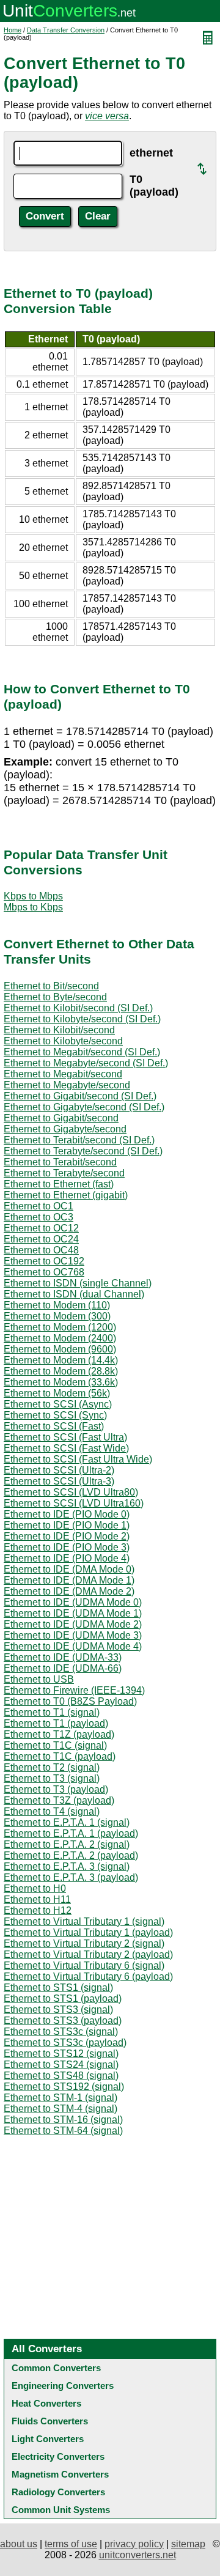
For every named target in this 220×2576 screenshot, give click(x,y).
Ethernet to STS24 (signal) (61, 2065)
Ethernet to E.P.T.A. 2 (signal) (67, 1844)
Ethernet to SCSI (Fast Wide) (66, 1448)
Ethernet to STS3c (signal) (61, 2032)
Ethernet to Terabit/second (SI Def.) (79, 1140)
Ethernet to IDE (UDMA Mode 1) (73, 1613)
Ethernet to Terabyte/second (64, 1173)
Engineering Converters (63, 2386)
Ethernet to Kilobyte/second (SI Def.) (82, 1019)
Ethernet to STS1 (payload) (63, 1998)
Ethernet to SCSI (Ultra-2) (59, 1470)
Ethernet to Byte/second (55, 997)
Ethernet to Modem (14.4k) (61, 1360)
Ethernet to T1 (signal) (52, 1712)
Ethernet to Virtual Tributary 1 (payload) (88, 1932)
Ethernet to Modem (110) (57, 1305)
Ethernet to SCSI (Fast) (54, 1426)
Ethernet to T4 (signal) (52, 1811)
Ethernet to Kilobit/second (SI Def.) (78, 1008)
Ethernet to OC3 (38, 1217)
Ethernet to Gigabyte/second (65, 1129)
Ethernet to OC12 (41, 1228)
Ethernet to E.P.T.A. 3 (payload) (71, 1877)
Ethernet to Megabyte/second (67, 1085)
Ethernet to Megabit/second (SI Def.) (82, 1052)
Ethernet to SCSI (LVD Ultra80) (71, 1492)
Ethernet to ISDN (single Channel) (78, 1283)
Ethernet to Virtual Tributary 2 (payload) (88, 1954)
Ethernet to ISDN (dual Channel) (74, 1294)
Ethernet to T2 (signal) (52, 1767)
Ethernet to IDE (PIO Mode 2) (67, 1536)
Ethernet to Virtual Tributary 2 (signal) (84, 1943)
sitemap (188, 2544)
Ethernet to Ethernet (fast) (59, 1184)
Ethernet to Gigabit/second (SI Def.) (80, 1096)
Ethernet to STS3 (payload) (63, 2021)
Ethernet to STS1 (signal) (58, 1987)
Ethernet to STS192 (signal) (64, 2087)
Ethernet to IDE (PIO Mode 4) (67, 1558)
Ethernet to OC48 (41, 1250)
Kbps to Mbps (33, 896)
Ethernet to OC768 (44, 1272)
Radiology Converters (58, 2492)
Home (13, 30)
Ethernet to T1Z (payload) (59, 1734)
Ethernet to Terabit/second (60, 1162)
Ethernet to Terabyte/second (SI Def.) (83, 1151)
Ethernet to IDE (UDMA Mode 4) (73, 1646)
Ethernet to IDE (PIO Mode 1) (67, 1525)
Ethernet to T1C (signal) (55, 1745)
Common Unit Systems (61, 2510)
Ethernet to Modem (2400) (60, 1338)
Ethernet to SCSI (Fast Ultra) (65, 1437)
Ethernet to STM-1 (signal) (61, 2098)
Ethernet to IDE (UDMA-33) (63, 1657)
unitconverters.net (137, 2555)
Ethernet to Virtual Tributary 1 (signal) (84, 1921)
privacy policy (134, 2544)
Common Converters (56, 2368)
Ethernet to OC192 (44, 1261)
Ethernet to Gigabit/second (61, 1118)
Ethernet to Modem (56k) (57, 1393)
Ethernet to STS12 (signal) (61, 2054)
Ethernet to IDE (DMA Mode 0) (69, 1569)
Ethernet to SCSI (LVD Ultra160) (74, 1503)
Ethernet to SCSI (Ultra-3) (59, 1481)
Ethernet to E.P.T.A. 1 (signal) (67, 1822)
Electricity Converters (58, 2456)
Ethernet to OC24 (41, 1239)
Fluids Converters (50, 2421)
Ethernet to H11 (37, 1899)
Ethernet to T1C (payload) (60, 1756)
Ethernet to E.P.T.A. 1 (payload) (71, 1833)
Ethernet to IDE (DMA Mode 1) (69, 1580)
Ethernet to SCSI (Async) (58, 1404)
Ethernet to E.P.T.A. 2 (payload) (71, 1855)
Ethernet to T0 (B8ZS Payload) (70, 1701)
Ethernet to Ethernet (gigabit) (66, 1195)
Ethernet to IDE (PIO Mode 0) (67, 1514)
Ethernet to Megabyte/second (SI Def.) (86, 1063)
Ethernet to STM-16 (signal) (63, 2120)
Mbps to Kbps (33, 907)
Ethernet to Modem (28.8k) (61, 1371)
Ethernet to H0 (35, 1888)
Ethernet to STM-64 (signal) (63, 2131)
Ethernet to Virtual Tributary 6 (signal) (84, 1965)
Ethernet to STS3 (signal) (58, 2010)
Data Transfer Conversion (66, 30)
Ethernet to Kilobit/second (59, 1030)
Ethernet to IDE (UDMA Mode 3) (73, 1635)
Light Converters (48, 2439)
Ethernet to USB (39, 1679)
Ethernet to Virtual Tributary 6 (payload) (88, 1976)
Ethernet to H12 (38, 1910)
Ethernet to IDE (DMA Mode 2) (69, 1591)
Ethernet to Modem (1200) (60, 1327)
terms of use (71, 2544)
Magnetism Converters (60, 2474)
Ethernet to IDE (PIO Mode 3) (67, 1547)
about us (19, 2544)
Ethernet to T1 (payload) (56, 1723)
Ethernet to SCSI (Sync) (55, 1415)
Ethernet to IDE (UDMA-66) (63, 1668)
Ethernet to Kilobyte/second (63, 1041)
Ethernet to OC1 (38, 1206)
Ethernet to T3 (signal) (52, 1778)
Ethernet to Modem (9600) (60, 1349)
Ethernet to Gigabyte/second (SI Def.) (84, 1107)
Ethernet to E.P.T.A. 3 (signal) (67, 1866)
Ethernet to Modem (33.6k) (61, 1382)
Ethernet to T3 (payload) (56, 1789)
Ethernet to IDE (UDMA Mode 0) (73, 1602)
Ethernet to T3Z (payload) (59, 1800)
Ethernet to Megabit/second (63, 1074)
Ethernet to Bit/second (51, 986)
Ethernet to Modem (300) (57, 1316)
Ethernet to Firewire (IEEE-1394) (74, 1690)
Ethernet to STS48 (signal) (61, 2076)
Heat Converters (46, 2403)
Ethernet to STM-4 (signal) (61, 2109)
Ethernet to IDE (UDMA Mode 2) (73, 1624)
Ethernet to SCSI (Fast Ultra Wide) (78, 1459)
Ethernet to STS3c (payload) (65, 2043)
